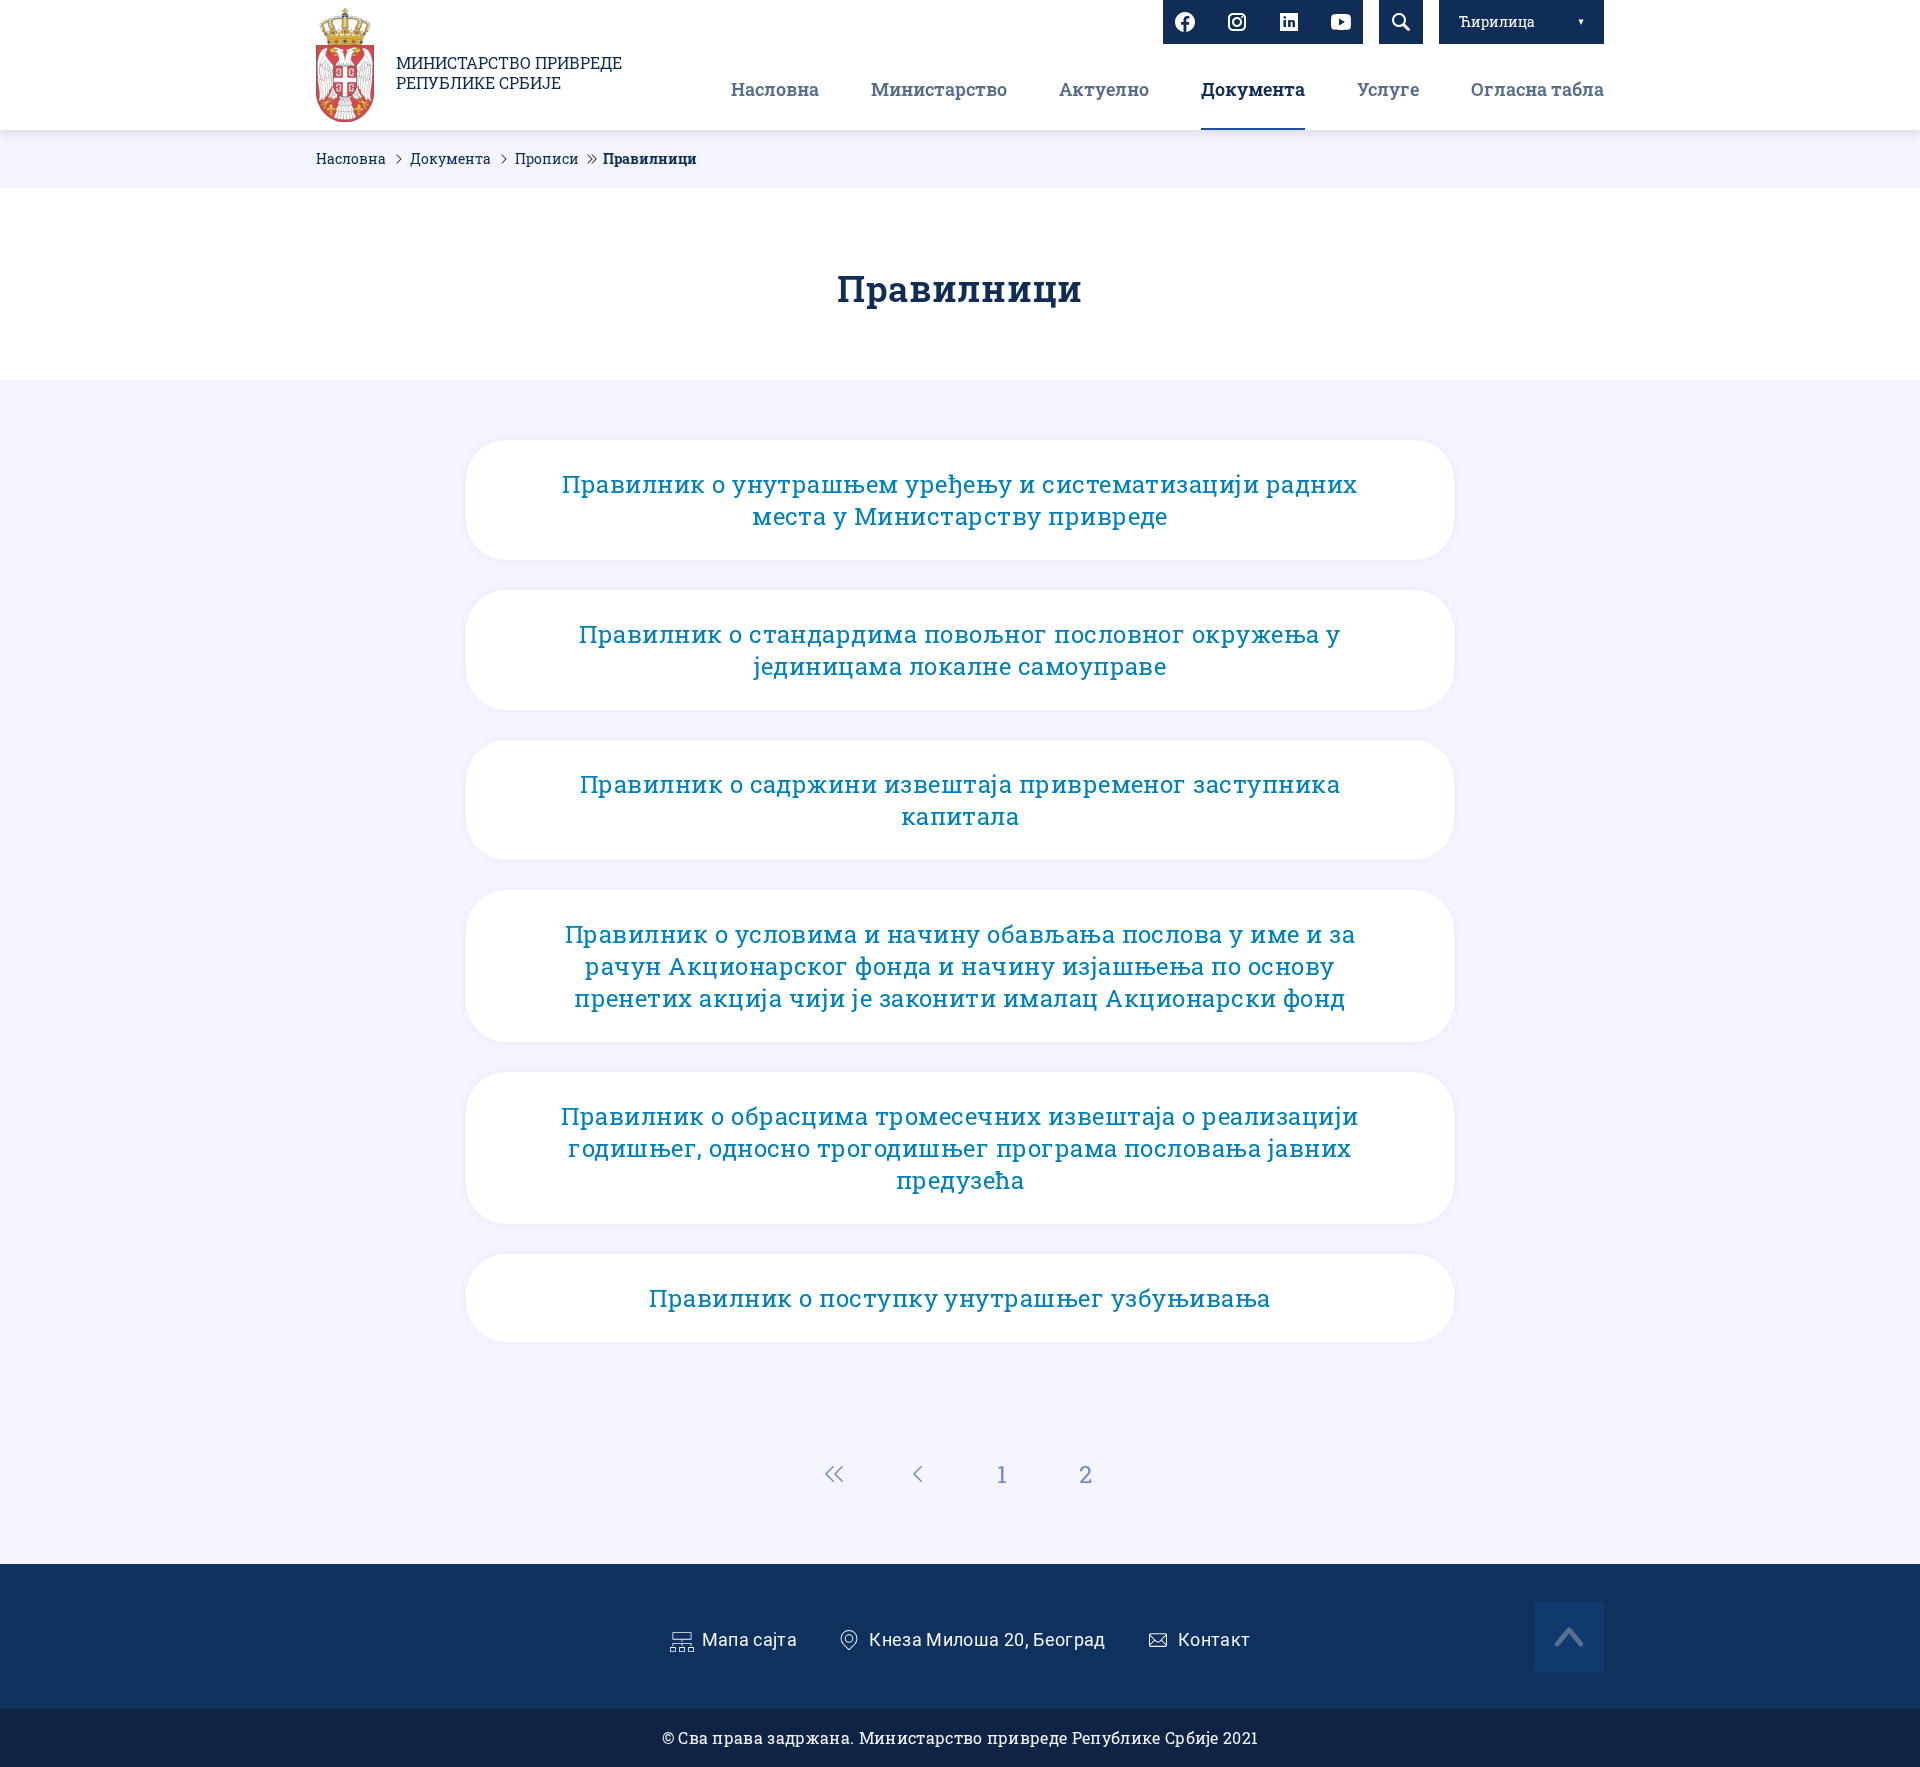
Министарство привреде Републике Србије (509, 73)
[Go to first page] (834, 1474)
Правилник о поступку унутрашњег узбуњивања (960, 1298)
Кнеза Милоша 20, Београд (987, 1639)
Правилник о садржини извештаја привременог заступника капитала (960, 800)
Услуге (1388, 89)
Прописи (547, 159)
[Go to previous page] (918, 1474)
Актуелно (1104, 89)
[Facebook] (1185, 22)
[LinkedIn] (1289, 22)
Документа (1253, 89)
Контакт (1214, 1639)
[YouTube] (1341, 22)
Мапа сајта (750, 1639)
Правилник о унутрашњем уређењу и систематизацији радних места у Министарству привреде (960, 500)
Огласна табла (1537, 89)
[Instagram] (1237, 22)
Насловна (775, 89)
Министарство (939, 89)
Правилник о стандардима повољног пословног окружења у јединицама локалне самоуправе (960, 650)
